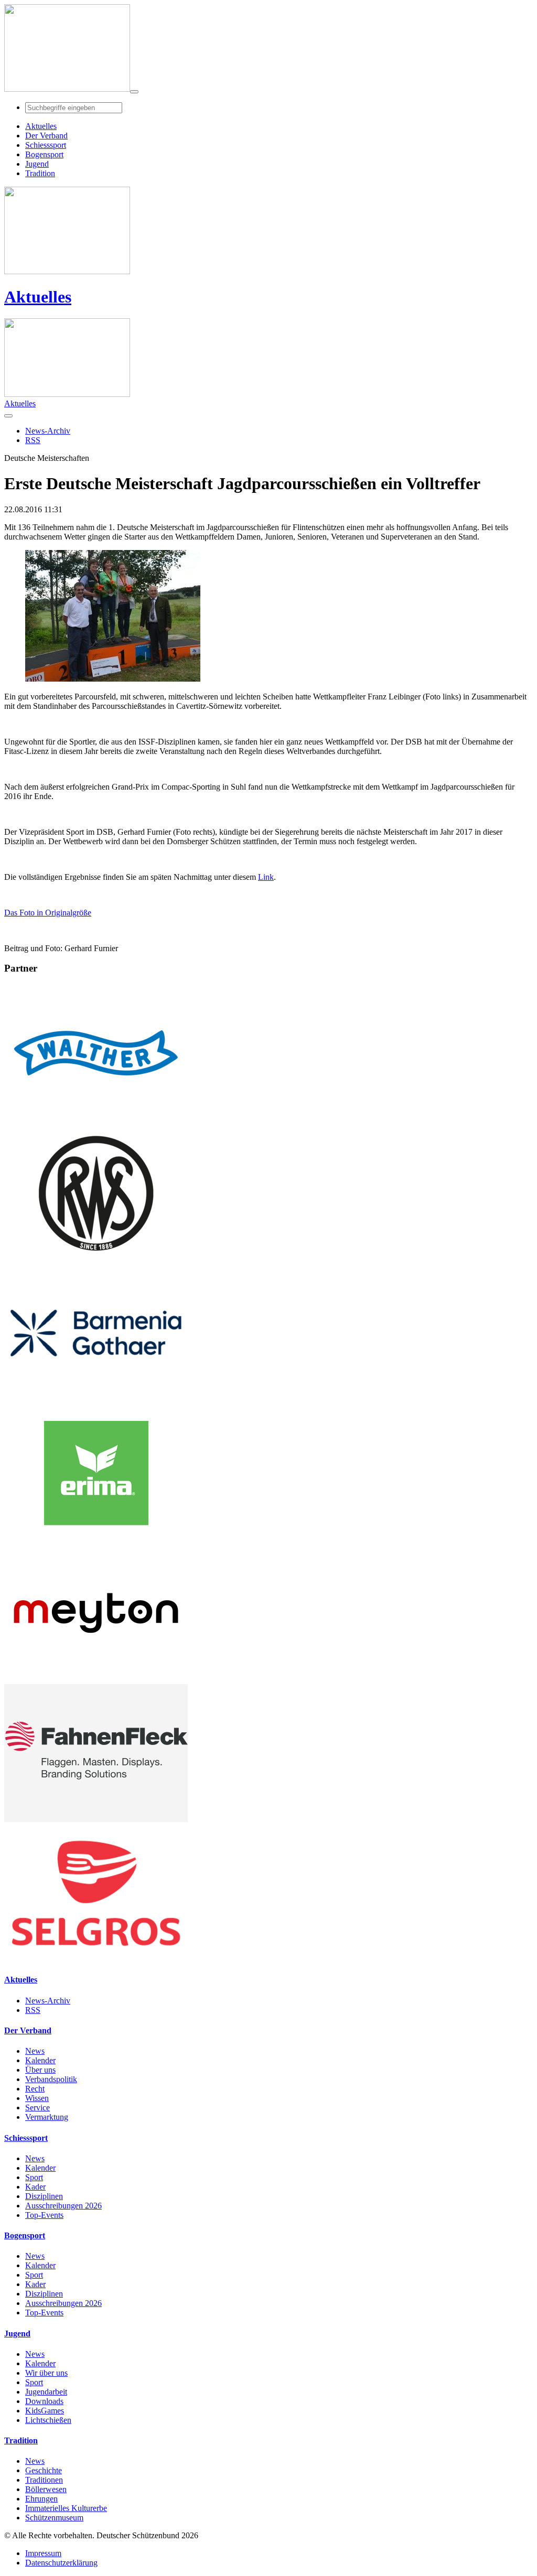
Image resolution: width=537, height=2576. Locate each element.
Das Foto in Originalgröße (48, 913)
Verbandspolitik (51, 2079)
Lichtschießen (48, 2420)
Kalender (40, 2060)
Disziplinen (44, 2196)
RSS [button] (33, 440)
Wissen (37, 2098)
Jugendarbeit (46, 2392)
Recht (35, 2089)
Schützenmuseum (54, 2518)
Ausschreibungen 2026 (63, 2206)
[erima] (96, 1539)
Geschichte (44, 2470)
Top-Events (44, 2215)
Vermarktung (47, 2117)
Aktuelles (38, 297)
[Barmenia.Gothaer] (96, 1399)
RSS (33, 2010)
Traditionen (44, 2480)
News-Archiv (48, 2001)
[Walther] (96, 1119)
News (35, 2051)
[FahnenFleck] (96, 1819)
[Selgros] (96, 1959)
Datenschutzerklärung (61, 2563)
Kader (35, 2187)
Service (37, 2108)
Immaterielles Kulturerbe (66, 2508)
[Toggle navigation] (134, 92)
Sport (34, 2177)
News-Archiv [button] (48, 431)
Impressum (43, 2553)
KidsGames (45, 2411)
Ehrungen (41, 2499)
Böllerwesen (46, 2489)
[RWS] (96, 1259)
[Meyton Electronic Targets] (96, 1679)
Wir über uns (46, 2373)
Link (266, 877)
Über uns (40, 2070)
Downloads (44, 2401)
